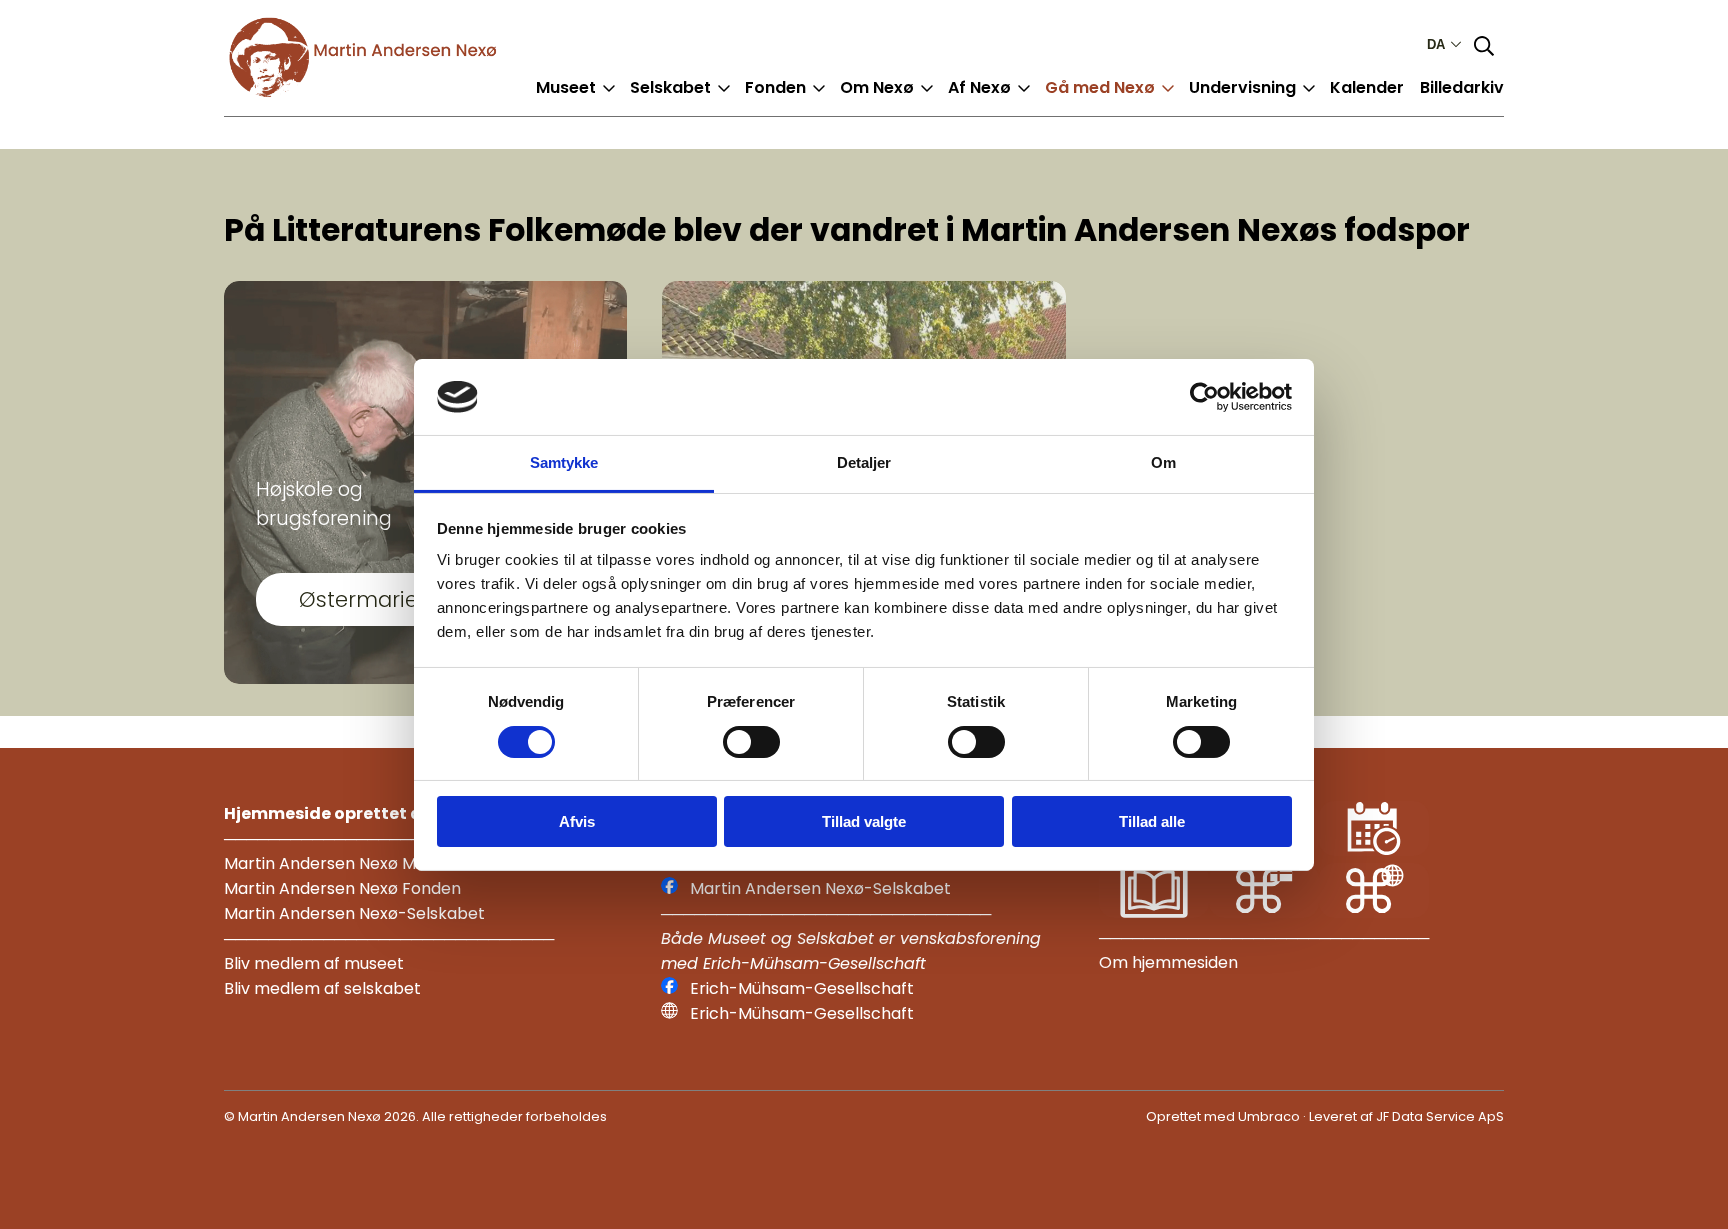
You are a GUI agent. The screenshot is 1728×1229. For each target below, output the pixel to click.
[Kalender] (1374, 850)
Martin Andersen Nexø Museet (342, 863)
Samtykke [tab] (564, 462)
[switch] (751, 742)
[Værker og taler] (1154, 912)
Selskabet (670, 87)
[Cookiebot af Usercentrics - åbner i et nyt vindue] (1204, 397)
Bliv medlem (695, 103)
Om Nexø (877, 87)
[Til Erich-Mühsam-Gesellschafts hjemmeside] (669, 1013)
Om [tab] (1163, 462)
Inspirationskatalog (1141, 103)
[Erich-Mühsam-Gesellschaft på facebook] (669, 988)
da (1436, 44)
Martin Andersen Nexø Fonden (342, 888)
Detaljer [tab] (864, 462)
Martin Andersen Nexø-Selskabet (354, 913)
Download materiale (1289, 103)
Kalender (1367, 87)
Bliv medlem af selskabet (322, 988)
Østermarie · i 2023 (397, 599)
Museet (566, 87)
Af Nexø (979, 87)
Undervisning (1242, 87)
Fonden (775, 87)
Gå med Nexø (1100, 87)
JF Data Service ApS (1440, 1116)
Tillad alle (1152, 821)
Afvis (577, 821)
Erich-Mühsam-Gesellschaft (802, 988)
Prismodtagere (823, 103)
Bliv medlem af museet (314, 963)
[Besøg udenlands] (1374, 912)
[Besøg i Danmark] (1264, 912)
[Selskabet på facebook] (669, 888)
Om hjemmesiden (1168, 962)
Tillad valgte (864, 821)
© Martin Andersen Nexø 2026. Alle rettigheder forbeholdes (415, 1116)
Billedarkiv (1462, 87)
